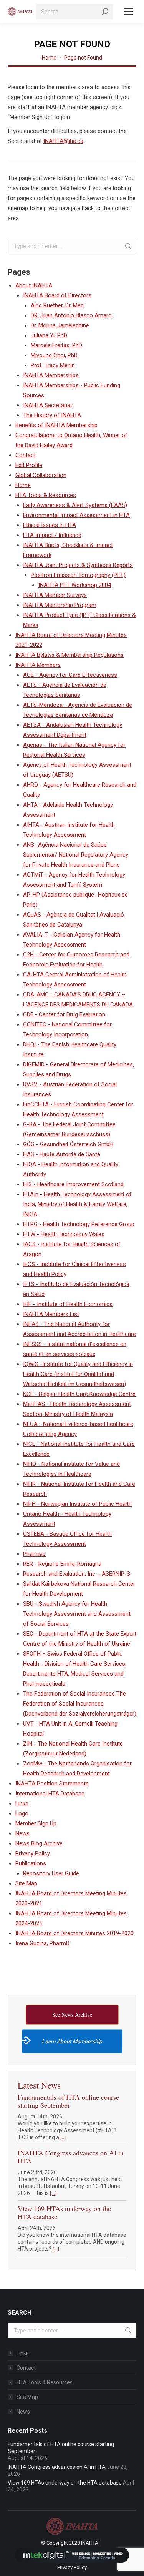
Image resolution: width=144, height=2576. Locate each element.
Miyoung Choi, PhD (54, 355)
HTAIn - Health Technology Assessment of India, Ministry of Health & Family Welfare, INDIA (77, 1204)
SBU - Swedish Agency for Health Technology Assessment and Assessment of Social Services (77, 1614)
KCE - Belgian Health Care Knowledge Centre (79, 1394)
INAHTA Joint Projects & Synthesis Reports (78, 565)
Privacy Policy (33, 1853)
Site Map (26, 1883)
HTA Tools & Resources (46, 495)
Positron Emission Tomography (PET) (78, 575)
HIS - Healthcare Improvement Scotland (73, 1184)
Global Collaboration (41, 475)
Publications (31, 1863)
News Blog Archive (39, 1843)
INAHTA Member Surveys (55, 595)
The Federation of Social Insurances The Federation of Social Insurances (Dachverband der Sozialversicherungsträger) (80, 1704)
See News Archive (72, 2015)
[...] (62, 2137)
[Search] (105, 12)
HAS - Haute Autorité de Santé (62, 1154)
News (22, 1833)
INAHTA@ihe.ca (63, 141)
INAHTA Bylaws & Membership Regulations (70, 655)
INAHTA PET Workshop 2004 (75, 585)
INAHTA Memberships (51, 375)
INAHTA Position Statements (52, 1784)
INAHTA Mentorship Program (60, 605)
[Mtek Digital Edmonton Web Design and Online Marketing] (72, 2555)
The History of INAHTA (52, 415)
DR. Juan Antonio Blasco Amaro (71, 315)
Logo (22, 1813)
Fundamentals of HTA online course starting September (68, 2101)
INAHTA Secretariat (48, 405)
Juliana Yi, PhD (49, 335)
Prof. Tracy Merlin (53, 365)
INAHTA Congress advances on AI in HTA (71, 2157)
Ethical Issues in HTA (50, 525)
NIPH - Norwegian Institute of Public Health (77, 1504)
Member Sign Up (36, 1823)
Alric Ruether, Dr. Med (57, 305)
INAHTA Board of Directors (57, 295)
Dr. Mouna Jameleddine (60, 325)
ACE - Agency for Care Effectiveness (70, 675)
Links (22, 1804)
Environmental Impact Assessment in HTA (76, 515)
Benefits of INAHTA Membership (56, 425)
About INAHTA (34, 285)
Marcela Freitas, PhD (56, 345)
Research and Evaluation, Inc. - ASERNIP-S (77, 1574)
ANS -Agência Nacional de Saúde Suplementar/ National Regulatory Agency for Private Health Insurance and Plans (76, 855)
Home (23, 485)
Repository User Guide (51, 1873)
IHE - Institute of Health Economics (68, 1304)
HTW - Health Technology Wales (64, 1234)
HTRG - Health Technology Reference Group (79, 1224)
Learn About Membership (72, 2041)
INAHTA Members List (51, 1314)
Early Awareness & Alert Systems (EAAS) (75, 505)
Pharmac (34, 1554)
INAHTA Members (38, 665)
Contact (26, 455)
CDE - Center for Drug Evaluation (64, 1014)
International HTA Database (50, 1794)
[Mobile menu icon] (129, 12)
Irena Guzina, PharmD (42, 1943)
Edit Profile (29, 465)
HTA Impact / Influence (52, 535)
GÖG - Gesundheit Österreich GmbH (68, 1144)
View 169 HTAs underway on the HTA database (64, 2212)
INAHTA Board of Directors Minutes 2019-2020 (74, 1933)
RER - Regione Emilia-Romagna (62, 1564)
